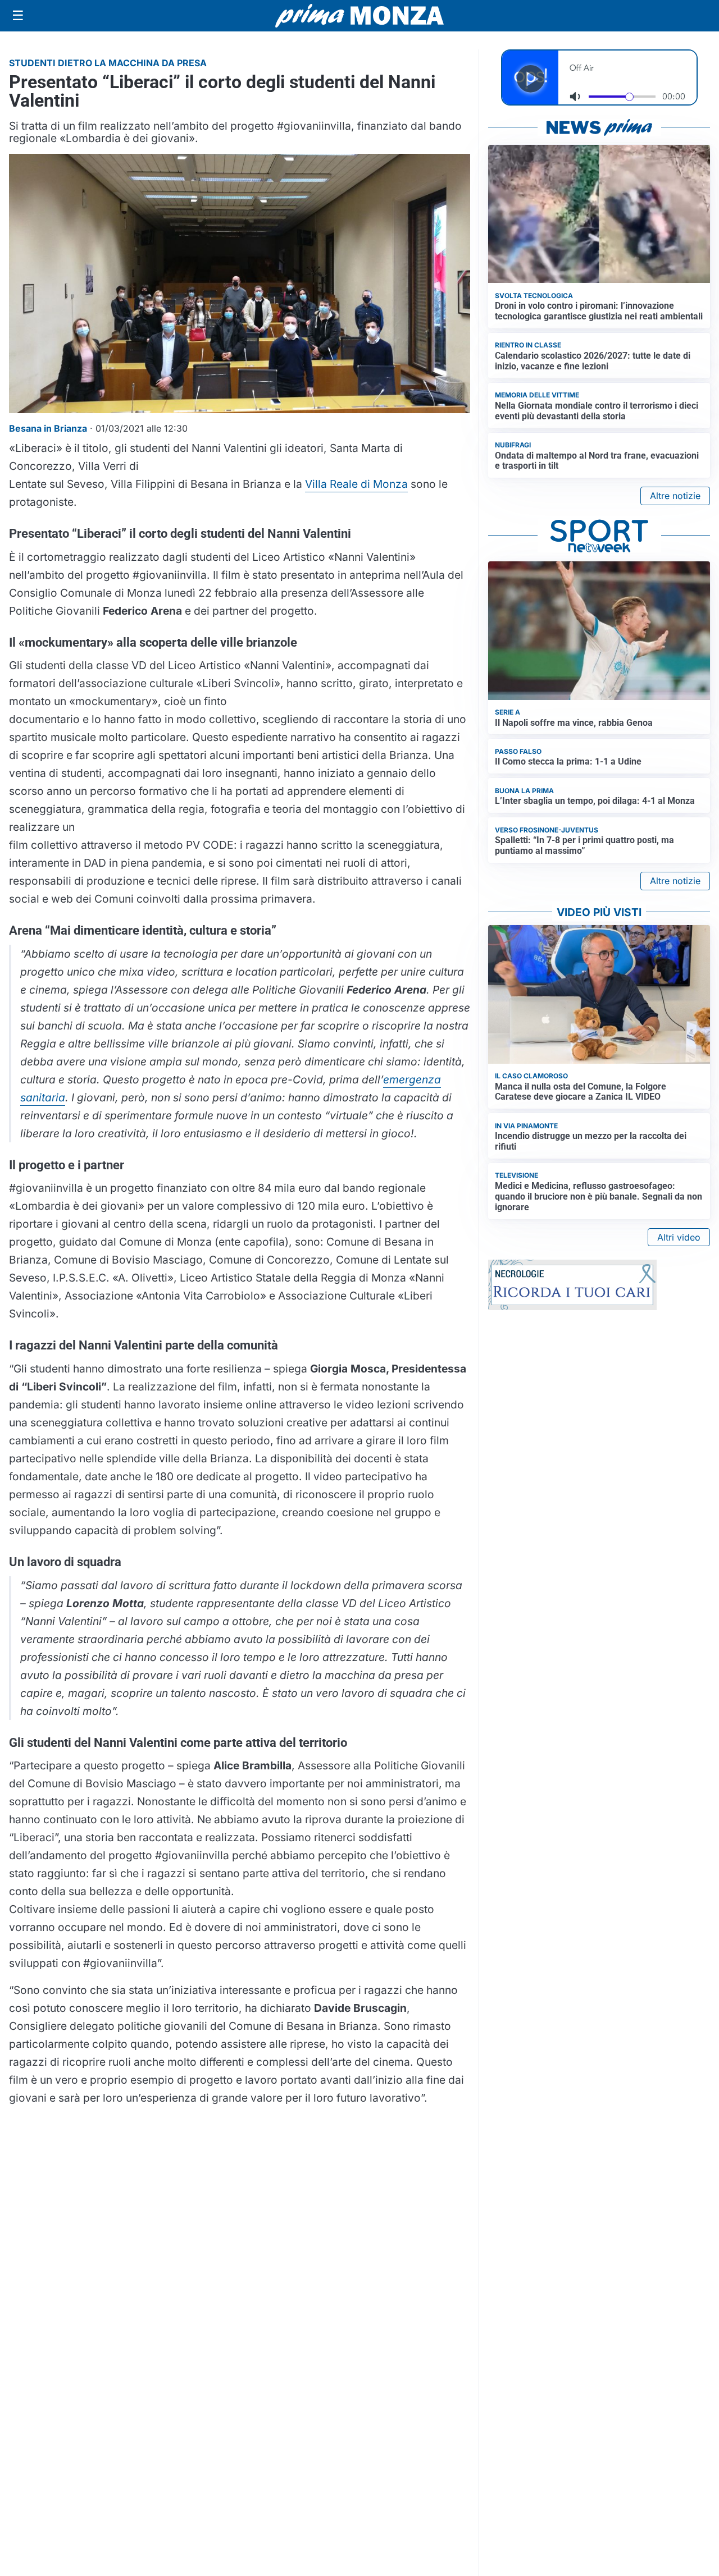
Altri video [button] (679, 1237)
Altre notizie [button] (675, 496)
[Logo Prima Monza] (359, 16)
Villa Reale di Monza (356, 484)
